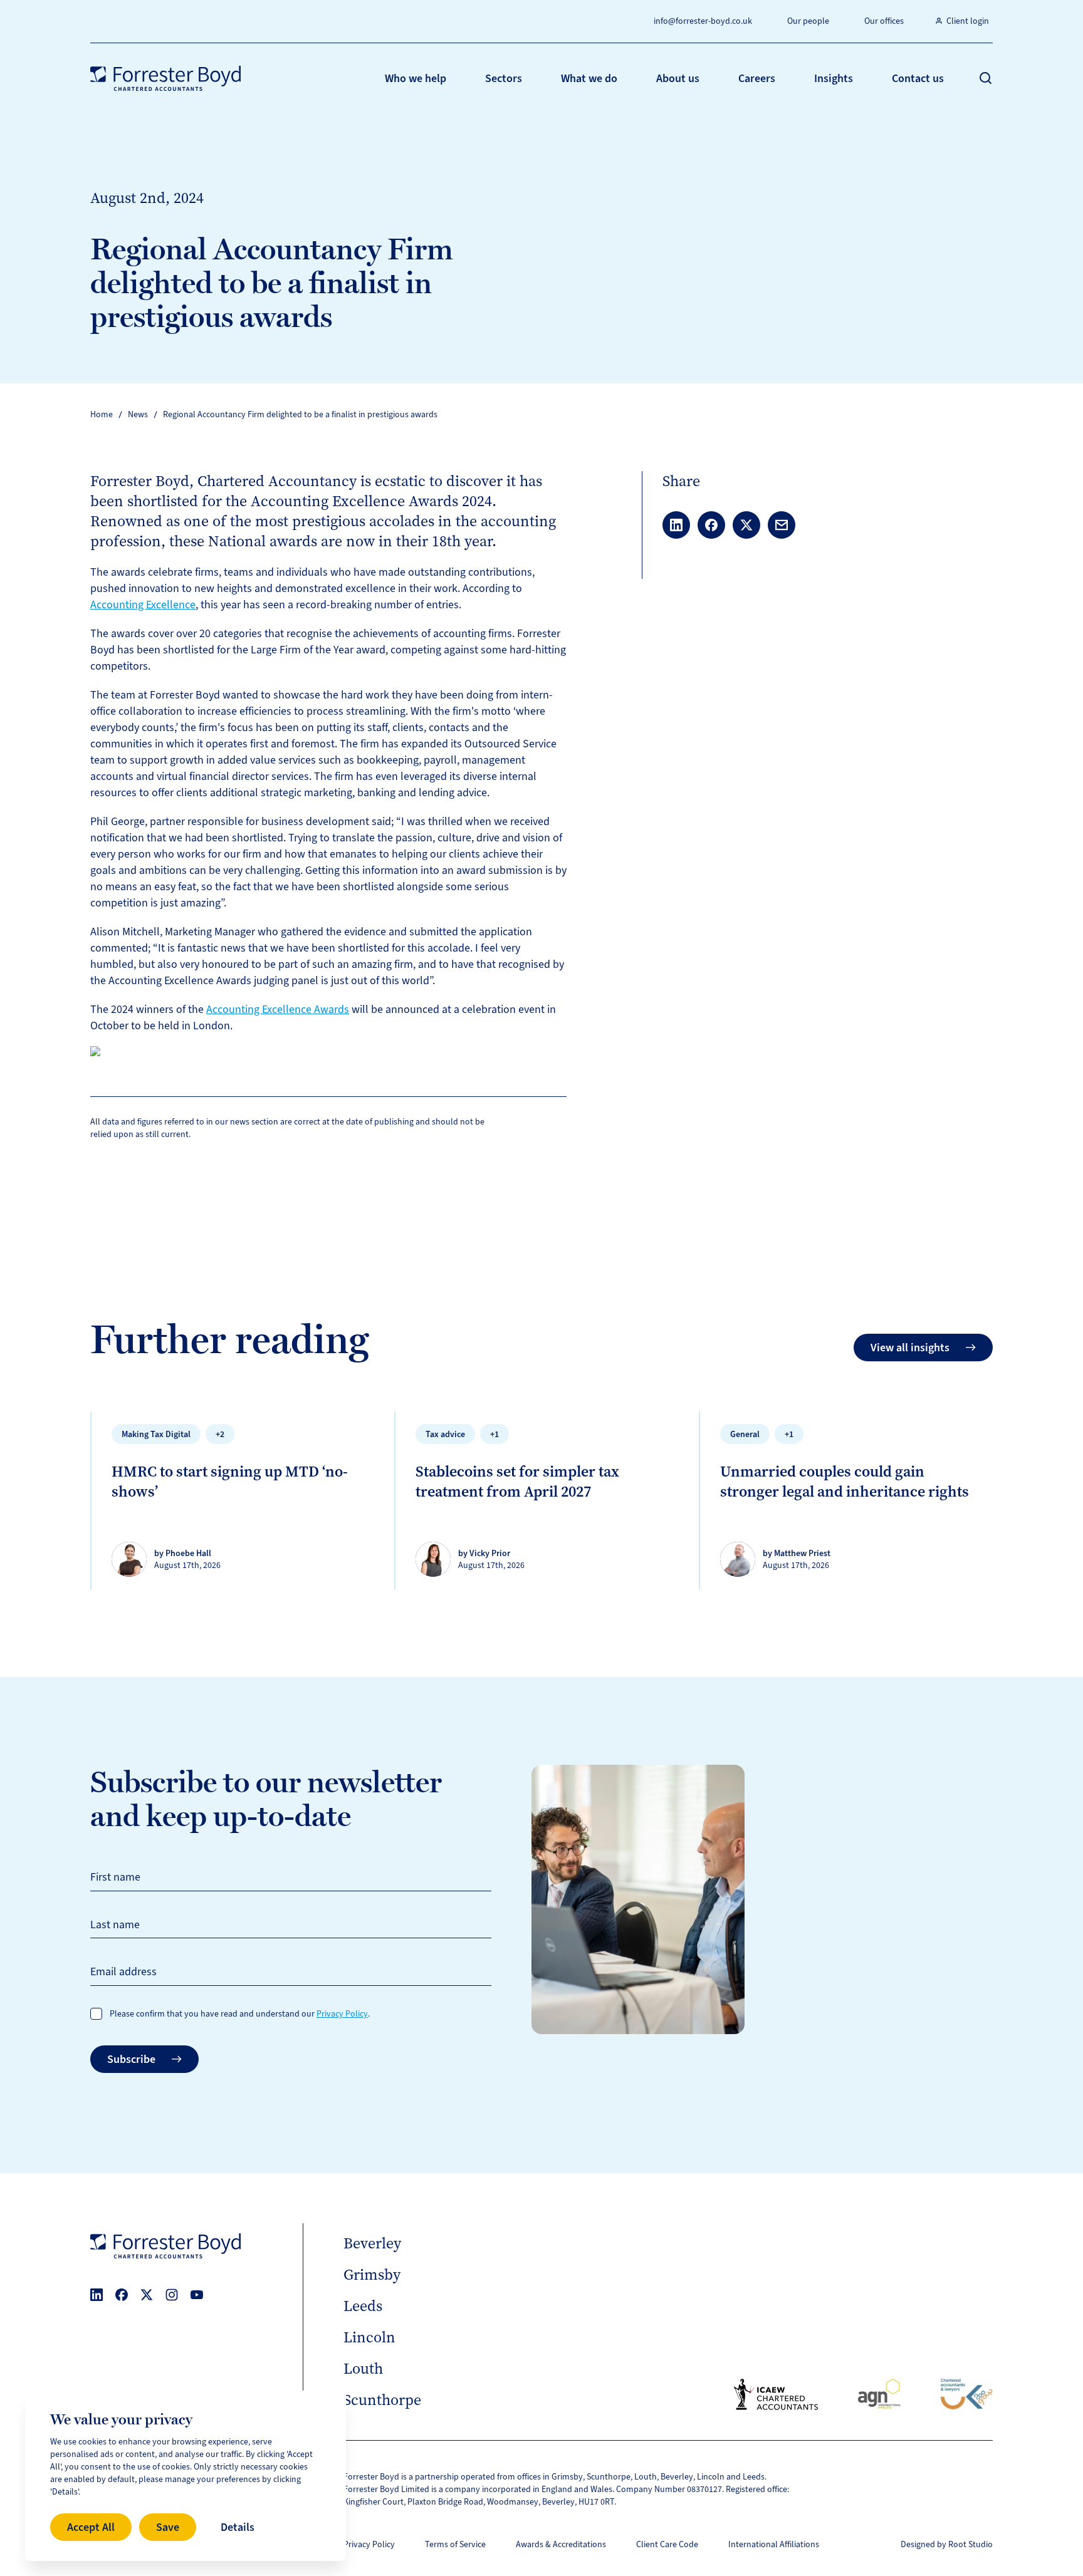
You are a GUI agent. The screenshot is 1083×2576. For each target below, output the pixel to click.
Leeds (363, 2306)
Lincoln (369, 2337)
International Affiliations (774, 2544)
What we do (589, 78)
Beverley (372, 2243)
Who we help (416, 78)
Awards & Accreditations (561, 2544)
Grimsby (372, 2275)
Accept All (91, 2527)
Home (102, 414)
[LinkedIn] (97, 2295)
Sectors (504, 78)
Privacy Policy (342, 2014)
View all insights (910, 1348)
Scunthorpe (382, 2400)
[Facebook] (122, 2295)
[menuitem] (416, 78)
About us (678, 78)
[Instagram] (172, 2295)
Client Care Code (667, 2544)
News (138, 414)
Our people (808, 21)
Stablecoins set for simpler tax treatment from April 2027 (517, 1482)
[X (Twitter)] (147, 2295)
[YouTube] (197, 2295)
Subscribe (131, 2059)
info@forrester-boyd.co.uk (703, 21)
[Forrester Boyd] (165, 78)
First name (115, 1877)
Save (168, 2527)
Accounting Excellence (143, 605)
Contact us (918, 78)
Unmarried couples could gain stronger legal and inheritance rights (845, 1482)
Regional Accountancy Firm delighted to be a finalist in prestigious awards (300, 414)
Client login (968, 21)
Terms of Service (455, 2544)
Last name (115, 1924)
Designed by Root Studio (947, 2544)
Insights (834, 78)
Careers (757, 78)
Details (238, 2527)
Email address (123, 1971)
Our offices (884, 21)
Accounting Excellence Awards (278, 1009)
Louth (363, 2369)
